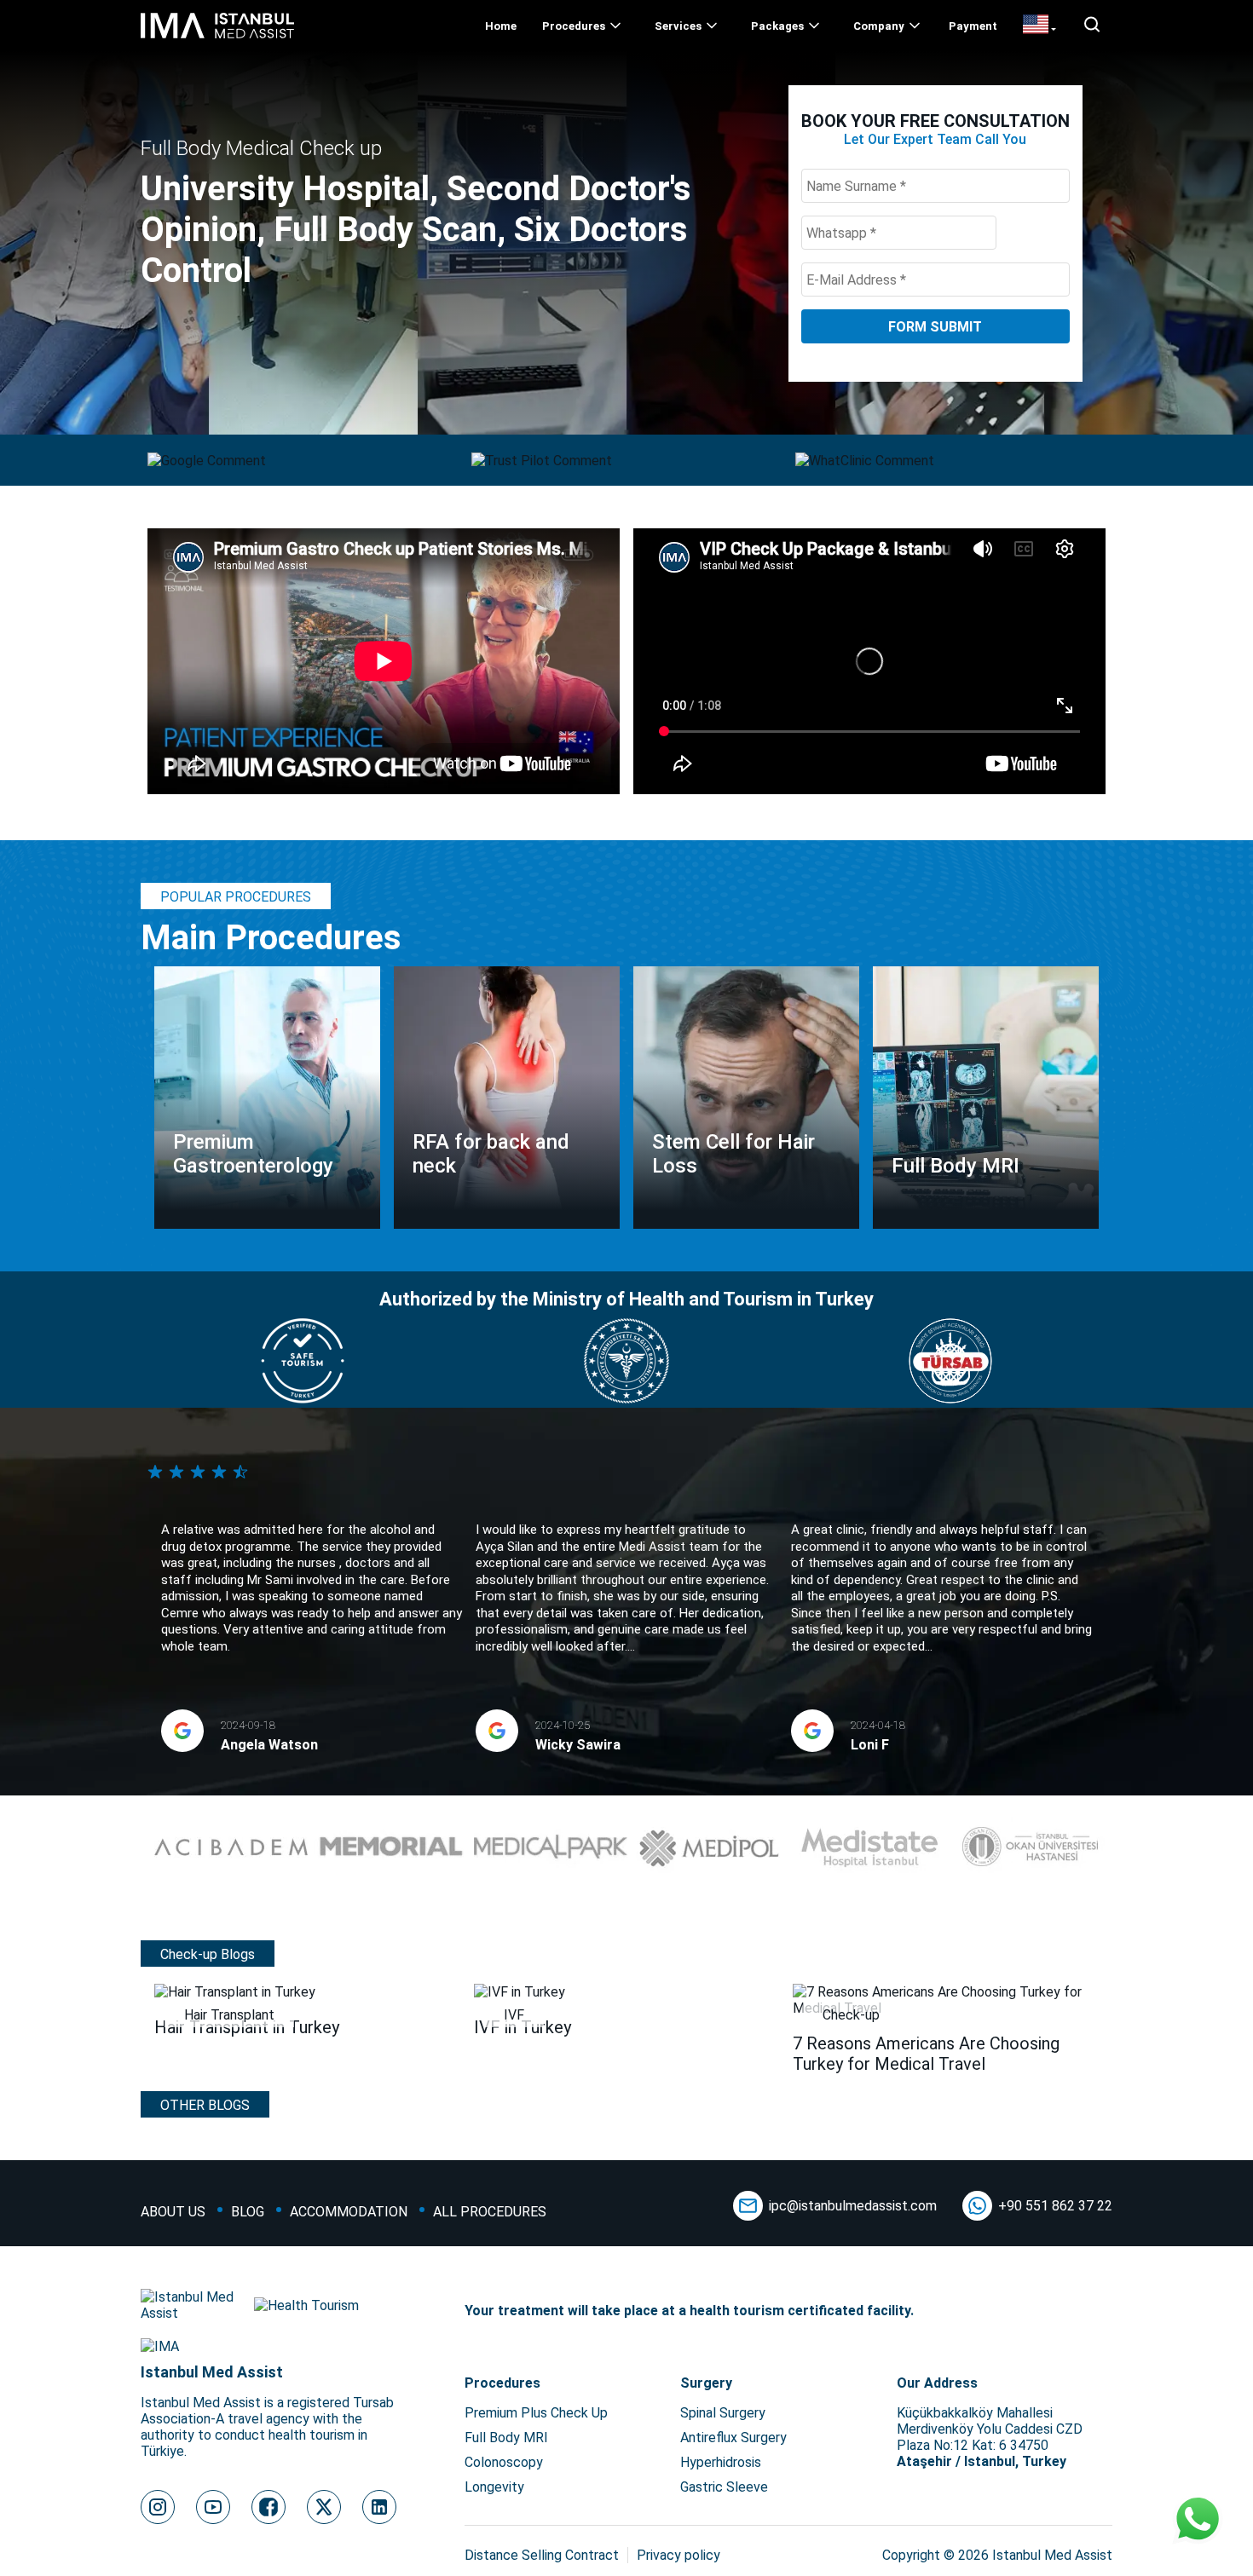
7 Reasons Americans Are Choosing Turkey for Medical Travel (926, 2054)
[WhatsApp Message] (1198, 2521)
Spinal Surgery (723, 2413)
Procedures (574, 26)
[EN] (1039, 26)
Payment (973, 26)
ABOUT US (173, 2212)
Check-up (851, 2015)
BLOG (248, 2212)
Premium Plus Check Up (536, 2413)
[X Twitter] (324, 2507)
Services (678, 26)
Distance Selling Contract (542, 2555)
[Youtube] (213, 2507)
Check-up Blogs (208, 1954)
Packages (777, 26)
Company (879, 26)
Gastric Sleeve (724, 2487)
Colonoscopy (504, 2462)
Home (501, 26)
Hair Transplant (229, 2015)
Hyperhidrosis (721, 2462)
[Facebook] (268, 2507)
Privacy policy (678, 2555)
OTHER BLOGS (205, 2105)
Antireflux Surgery (733, 2438)
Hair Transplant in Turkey (247, 2027)
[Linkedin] (379, 2507)
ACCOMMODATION (349, 2212)
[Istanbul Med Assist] (217, 38)
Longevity (494, 2487)
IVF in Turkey (523, 2027)
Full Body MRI (506, 2438)
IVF (514, 2015)
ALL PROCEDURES (490, 2212)
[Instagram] (158, 2507)
